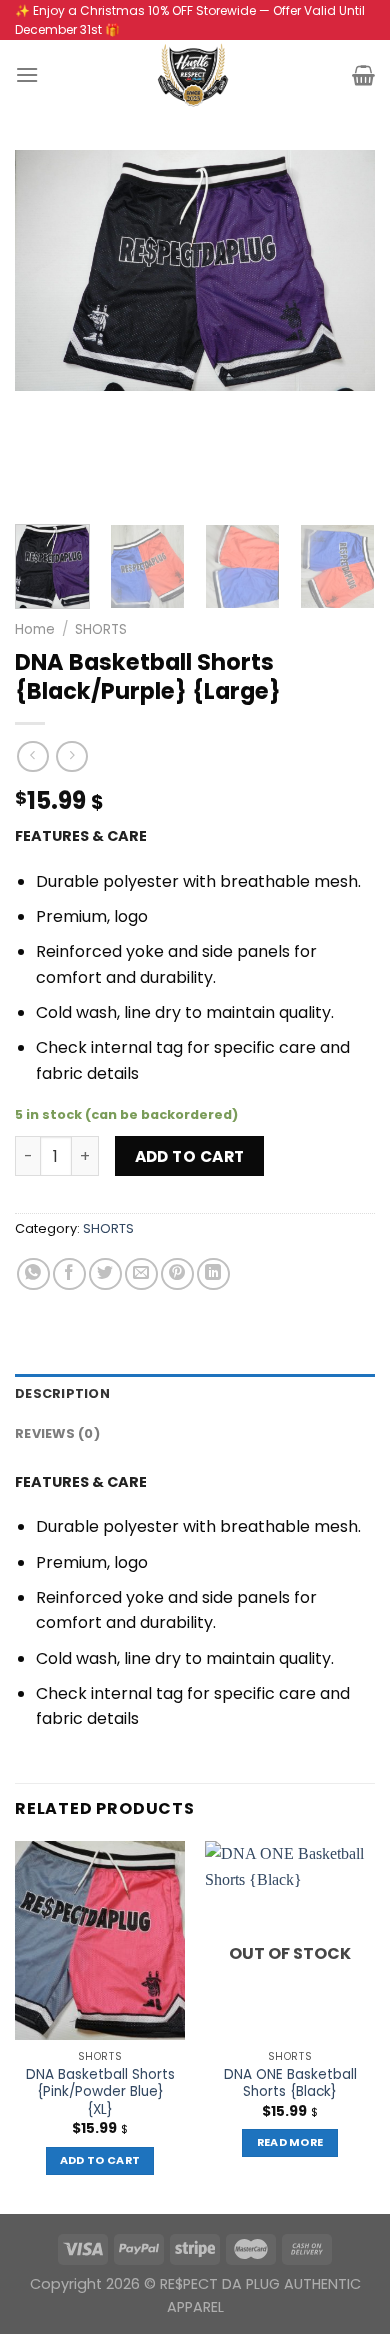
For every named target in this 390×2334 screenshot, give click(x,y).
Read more (290, 2142)
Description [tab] (62, 1393)
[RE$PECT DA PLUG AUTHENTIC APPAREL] (195, 75)
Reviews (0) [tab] (57, 1433)
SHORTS (101, 629)
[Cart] (363, 75)
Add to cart (190, 1156)
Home (35, 629)
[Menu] (27, 74)
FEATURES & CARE (81, 836)
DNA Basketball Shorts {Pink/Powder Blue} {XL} (100, 2092)
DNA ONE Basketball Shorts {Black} (290, 2083)
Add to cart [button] (100, 2160)
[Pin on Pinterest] (177, 1274)
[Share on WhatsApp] (33, 1274)
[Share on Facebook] (69, 1274)
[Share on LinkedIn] (213, 1274)
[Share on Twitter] (105, 1274)
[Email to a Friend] (141, 1274)
